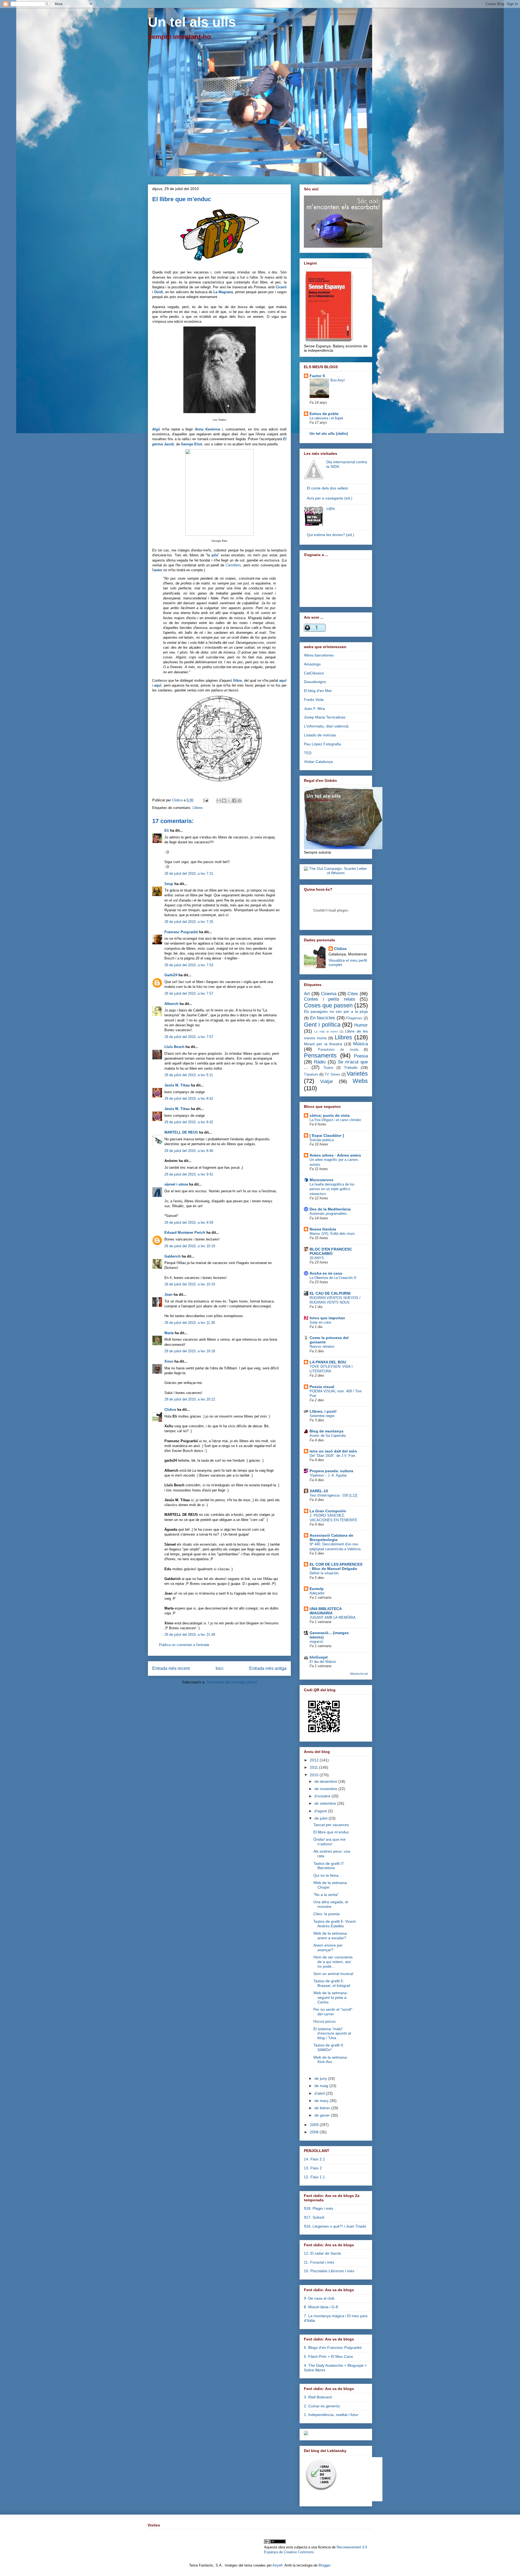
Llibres (198, 808)
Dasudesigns (315, 682)
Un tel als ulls (192, 22)
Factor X (317, 376)
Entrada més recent (171, 1668)
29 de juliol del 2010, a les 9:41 (189, 1174)
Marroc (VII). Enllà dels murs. (333, 1234)
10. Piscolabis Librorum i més (329, 2271)
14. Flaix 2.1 (314, 2159)
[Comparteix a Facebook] (234, 801)
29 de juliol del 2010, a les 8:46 (189, 1151)
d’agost (321, 1811)
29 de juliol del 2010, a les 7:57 (189, 993)
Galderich (173, 1256)
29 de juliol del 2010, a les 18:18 (190, 1351)
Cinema (329, 994)
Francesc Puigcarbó (181, 932)
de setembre (326, 1803)
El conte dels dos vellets (327, 488)
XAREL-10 (319, 1491)
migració (316, 1642)
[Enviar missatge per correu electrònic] (205, 800)
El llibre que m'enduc (331, 1832)
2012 (315, 1760)
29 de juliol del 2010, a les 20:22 (190, 1399)
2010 (315, 1775)
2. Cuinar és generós (322, 2406)
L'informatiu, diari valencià (326, 726)
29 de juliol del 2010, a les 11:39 (190, 1323)
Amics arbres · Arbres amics (335, 1155)
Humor (361, 1025)
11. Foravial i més (319, 2262)
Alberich (171, 1004)
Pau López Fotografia (322, 744)
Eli (167, 830)
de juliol (321, 1818)
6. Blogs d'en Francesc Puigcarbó (333, 2348)
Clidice (178, 800)
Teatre (328, 1068)
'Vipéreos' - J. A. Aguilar (328, 1475)
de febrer (323, 2108)
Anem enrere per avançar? (328, 1947)
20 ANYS (317, 1258)
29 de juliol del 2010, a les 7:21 (189, 874)
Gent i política (322, 1025)
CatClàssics (314, 673)
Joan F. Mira (314, 709)
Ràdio (320, 1062)
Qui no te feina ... (328, 1875)
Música (360, 1044)
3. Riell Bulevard (318, 2397)
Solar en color (320, 1322)
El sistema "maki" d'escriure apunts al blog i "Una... (332, 2033)
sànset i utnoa (176, 1184)
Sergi (169, 884)
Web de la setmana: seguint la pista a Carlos (331, 1997)
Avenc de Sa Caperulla (328, 1436)
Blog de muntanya (326, 1431)
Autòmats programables (328, 1214)
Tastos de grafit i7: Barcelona (329, 1866)
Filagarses (354, 1018)
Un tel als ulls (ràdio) (329, 433)
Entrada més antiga (268, 1668)
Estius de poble (324, 414)
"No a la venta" (326, 1895)
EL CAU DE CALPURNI (330, 1293)
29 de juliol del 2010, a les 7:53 (189, 965)
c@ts (331, 508)
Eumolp (317, 1589)
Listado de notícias (320, 735)
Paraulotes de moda (338, 1050)
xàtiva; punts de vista (330, 1115)
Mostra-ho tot (359, 1674)
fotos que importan (327, 1318)
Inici (220, 1668)
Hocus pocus (324, 2021)
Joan (168, 1294)
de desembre (326, 1781)
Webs (360, 1081)
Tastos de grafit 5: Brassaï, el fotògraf (332, 1983)
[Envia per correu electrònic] (219, 801)
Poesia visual (322, 1387)
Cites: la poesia (326, 1914)
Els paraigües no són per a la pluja (336, 1011)
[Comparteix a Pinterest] (239, 801)
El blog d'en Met (318, 691)
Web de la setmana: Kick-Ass (331, 2060)
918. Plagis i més (318, 2208)
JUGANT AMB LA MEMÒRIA (333, 1617)
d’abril (320, 2093)
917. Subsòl (314, 2217)
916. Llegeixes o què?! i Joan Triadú (335, 2226)
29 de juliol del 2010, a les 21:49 (190, 1635)
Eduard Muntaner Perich (185, 1233)
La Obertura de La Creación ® (333, 1278)
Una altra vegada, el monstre (331, 1904)
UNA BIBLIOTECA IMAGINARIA (326, 1611)
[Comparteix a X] (229, 801)
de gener (323, 2115)
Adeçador (317, 1593)
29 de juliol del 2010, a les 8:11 (189, 1075)
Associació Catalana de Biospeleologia (331, 1537)
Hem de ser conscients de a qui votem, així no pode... (333, 1962)
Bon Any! (338, 380)
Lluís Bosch (174, 1047)
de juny (321, 2078)
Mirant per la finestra (323, 1044)
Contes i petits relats (330, 999)
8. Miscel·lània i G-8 (321, 2307)
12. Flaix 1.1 (314, 2177)
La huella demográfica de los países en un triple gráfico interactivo (332, 1189)
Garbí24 (171, 975)
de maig (322, 2086)
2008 (315, 2132)
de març (322, 2101)
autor (158, 570)
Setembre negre (322, 1416)
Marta (169, 1333)
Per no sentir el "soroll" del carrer (333, 2012)
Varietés (357, 1074)
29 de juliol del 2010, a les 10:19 (190, 1246)
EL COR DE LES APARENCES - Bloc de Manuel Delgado (336, 1566)
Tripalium (311, 1075)
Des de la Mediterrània (330, 1209)
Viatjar (327, 1081)
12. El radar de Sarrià (322, 2253)
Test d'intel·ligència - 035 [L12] (333, 1495)
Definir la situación (324, 1573)
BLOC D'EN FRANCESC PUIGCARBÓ (331, 1251)
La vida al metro (326, 1031)
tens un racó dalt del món (333, 1451)
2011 (314, 1767)
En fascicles (323, 1018)
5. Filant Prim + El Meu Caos (328, 2356)
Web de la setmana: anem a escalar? (331, 1936)
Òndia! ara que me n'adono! (329, 1842)
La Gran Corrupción (328, 1511)
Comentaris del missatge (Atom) (232, 1682)
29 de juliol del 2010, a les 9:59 (189, 1222)
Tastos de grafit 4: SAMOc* (329, 2047)
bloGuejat (319, 1657)
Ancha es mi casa (326, 1273)
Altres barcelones (319, 655)
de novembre (326, 1789)
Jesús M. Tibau (177, 1085)
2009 (315, 2125)
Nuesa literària (323, 1229)
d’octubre (323, 1796)
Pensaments (320, 1055)
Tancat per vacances (331, 1825)
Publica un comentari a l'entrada (184, 1645)
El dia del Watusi (323, 1662)
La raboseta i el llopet (326, 418)
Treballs (351, 1067)
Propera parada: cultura (331, 1471)
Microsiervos (321, 1180)
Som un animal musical (333, 1974)
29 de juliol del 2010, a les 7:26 (189, 922)
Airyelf (277, 2565)
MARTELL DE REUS (181, 1132)
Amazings (312, 664)
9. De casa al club (319, 2298)
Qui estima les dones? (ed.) (331, 535)
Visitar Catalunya (318, 762)
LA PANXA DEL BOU (328, 1362)
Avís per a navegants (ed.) (330, 498)
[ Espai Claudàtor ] (327, 1135)
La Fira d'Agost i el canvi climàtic (336, 1120)
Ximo (169, 1361)
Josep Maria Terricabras (325, 717)
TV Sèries (332, 1075)
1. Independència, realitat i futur (331, 2415)
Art (307, 994)
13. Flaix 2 (313, 2168)
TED (308, 753)
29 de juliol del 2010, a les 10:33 (190, 1284)
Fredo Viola (314, 700)
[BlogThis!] (224, 801)
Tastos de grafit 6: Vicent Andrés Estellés (334, 1924)
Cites (353, 994)
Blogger (324, 2565)
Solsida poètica (322, 1140)
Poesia (361, 1056)
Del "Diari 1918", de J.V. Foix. (333, 1456)
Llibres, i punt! (323, 1411)
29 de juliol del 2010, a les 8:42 (189, 1098)
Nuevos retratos (322, 1346)
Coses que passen (328, 1005)
